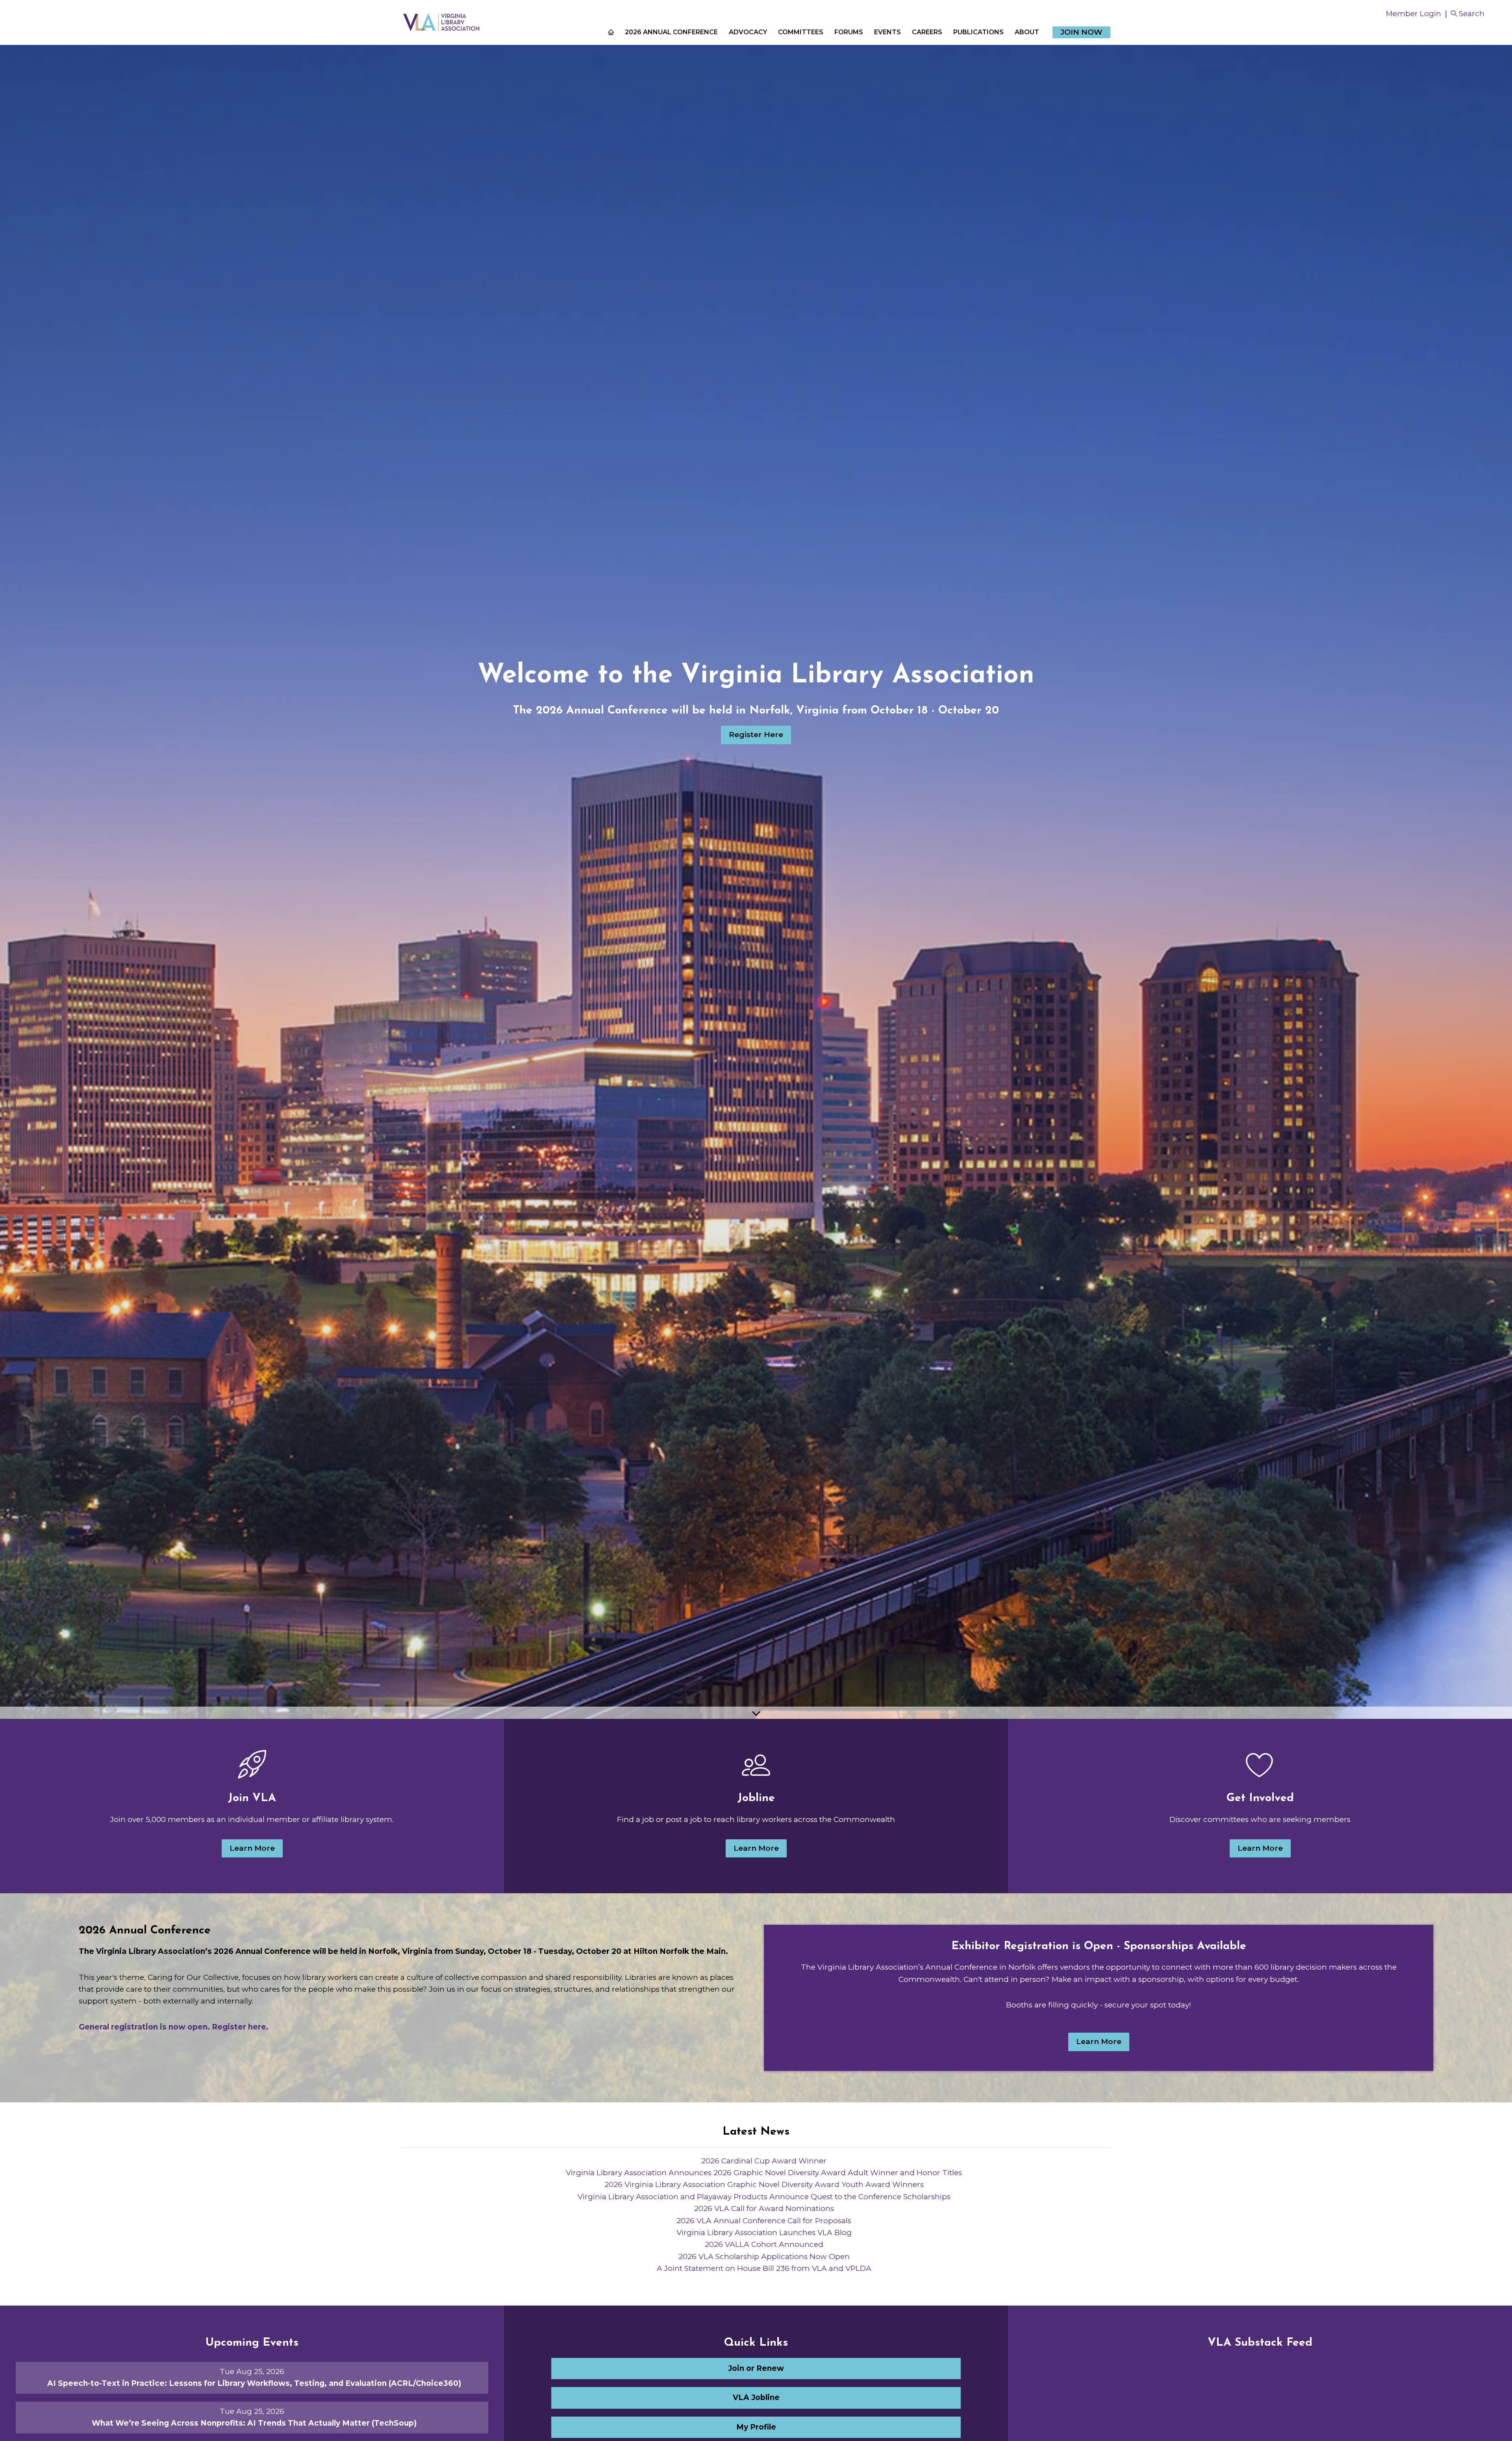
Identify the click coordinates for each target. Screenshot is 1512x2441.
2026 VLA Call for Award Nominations (764, 2208)
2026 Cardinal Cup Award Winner (764, 2161)
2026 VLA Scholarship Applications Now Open (764, 2257)
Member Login (1414, 14)
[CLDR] (441, 22)
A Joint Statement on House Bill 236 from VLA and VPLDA (764, 2268)
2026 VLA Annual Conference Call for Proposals (764, 2221)
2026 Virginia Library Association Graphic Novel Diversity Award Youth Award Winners (764, 2184)
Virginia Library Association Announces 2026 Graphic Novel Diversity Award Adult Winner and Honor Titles (764, 2173)
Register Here (756, 735)
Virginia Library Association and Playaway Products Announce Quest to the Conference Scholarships (764, 2197)
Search (1472, 14)
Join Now (1081, 32)
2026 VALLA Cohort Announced (764, 2244)
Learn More (252, 1848)
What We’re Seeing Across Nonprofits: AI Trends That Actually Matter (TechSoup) (254, 2423)
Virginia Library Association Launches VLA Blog (764, 2232)
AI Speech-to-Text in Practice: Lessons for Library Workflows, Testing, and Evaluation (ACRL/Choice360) (254, 2383)
